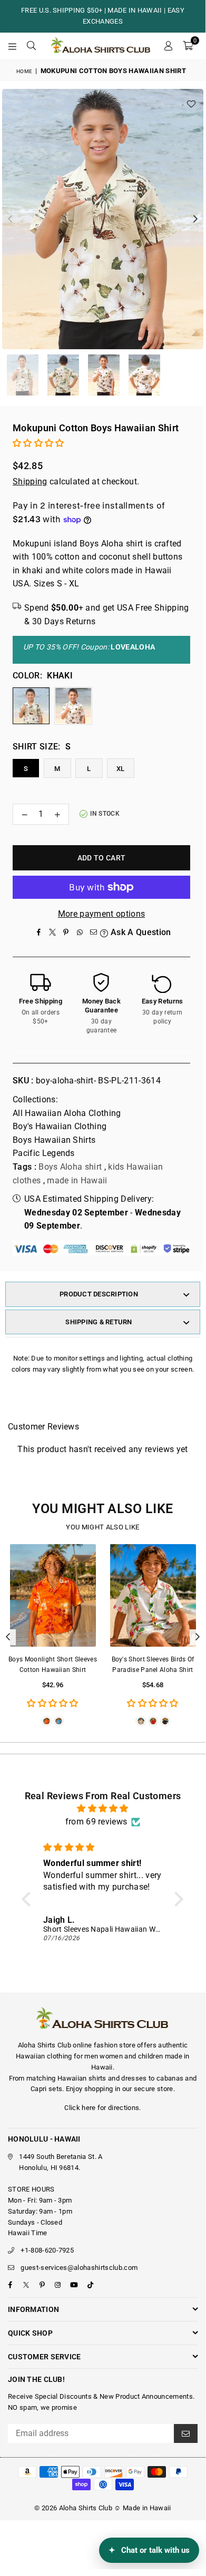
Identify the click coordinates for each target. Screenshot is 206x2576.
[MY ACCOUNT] (168, 46)
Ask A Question (140, 932)
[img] (103, 1809)
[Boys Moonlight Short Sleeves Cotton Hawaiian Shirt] (53, 1596)
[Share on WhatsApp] (80, 932)
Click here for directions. (102, 2108)
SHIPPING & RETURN (99, 1322)
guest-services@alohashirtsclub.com (79, 2268)
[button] (188, 46)
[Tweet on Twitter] (52, 932)
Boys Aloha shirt (70, 1167)
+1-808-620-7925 (47, 2250)
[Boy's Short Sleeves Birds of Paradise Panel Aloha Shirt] (153, 1596)
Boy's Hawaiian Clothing (60, 1126)
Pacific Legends (44, 1153)
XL (121, 769)
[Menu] (13, 46)
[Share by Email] (93, 932)
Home (24, 71)
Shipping (30, 481)
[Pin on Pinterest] (66, 932)
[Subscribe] (186, 2433)
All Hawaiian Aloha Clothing (67, 1113)
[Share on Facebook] (38, 932)
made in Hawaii (77, 1180)
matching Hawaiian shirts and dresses (87, 2078)
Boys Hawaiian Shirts (54, 1140)
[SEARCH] (32, 46)
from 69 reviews (96, 1822)
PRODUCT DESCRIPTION (99, 1294)
